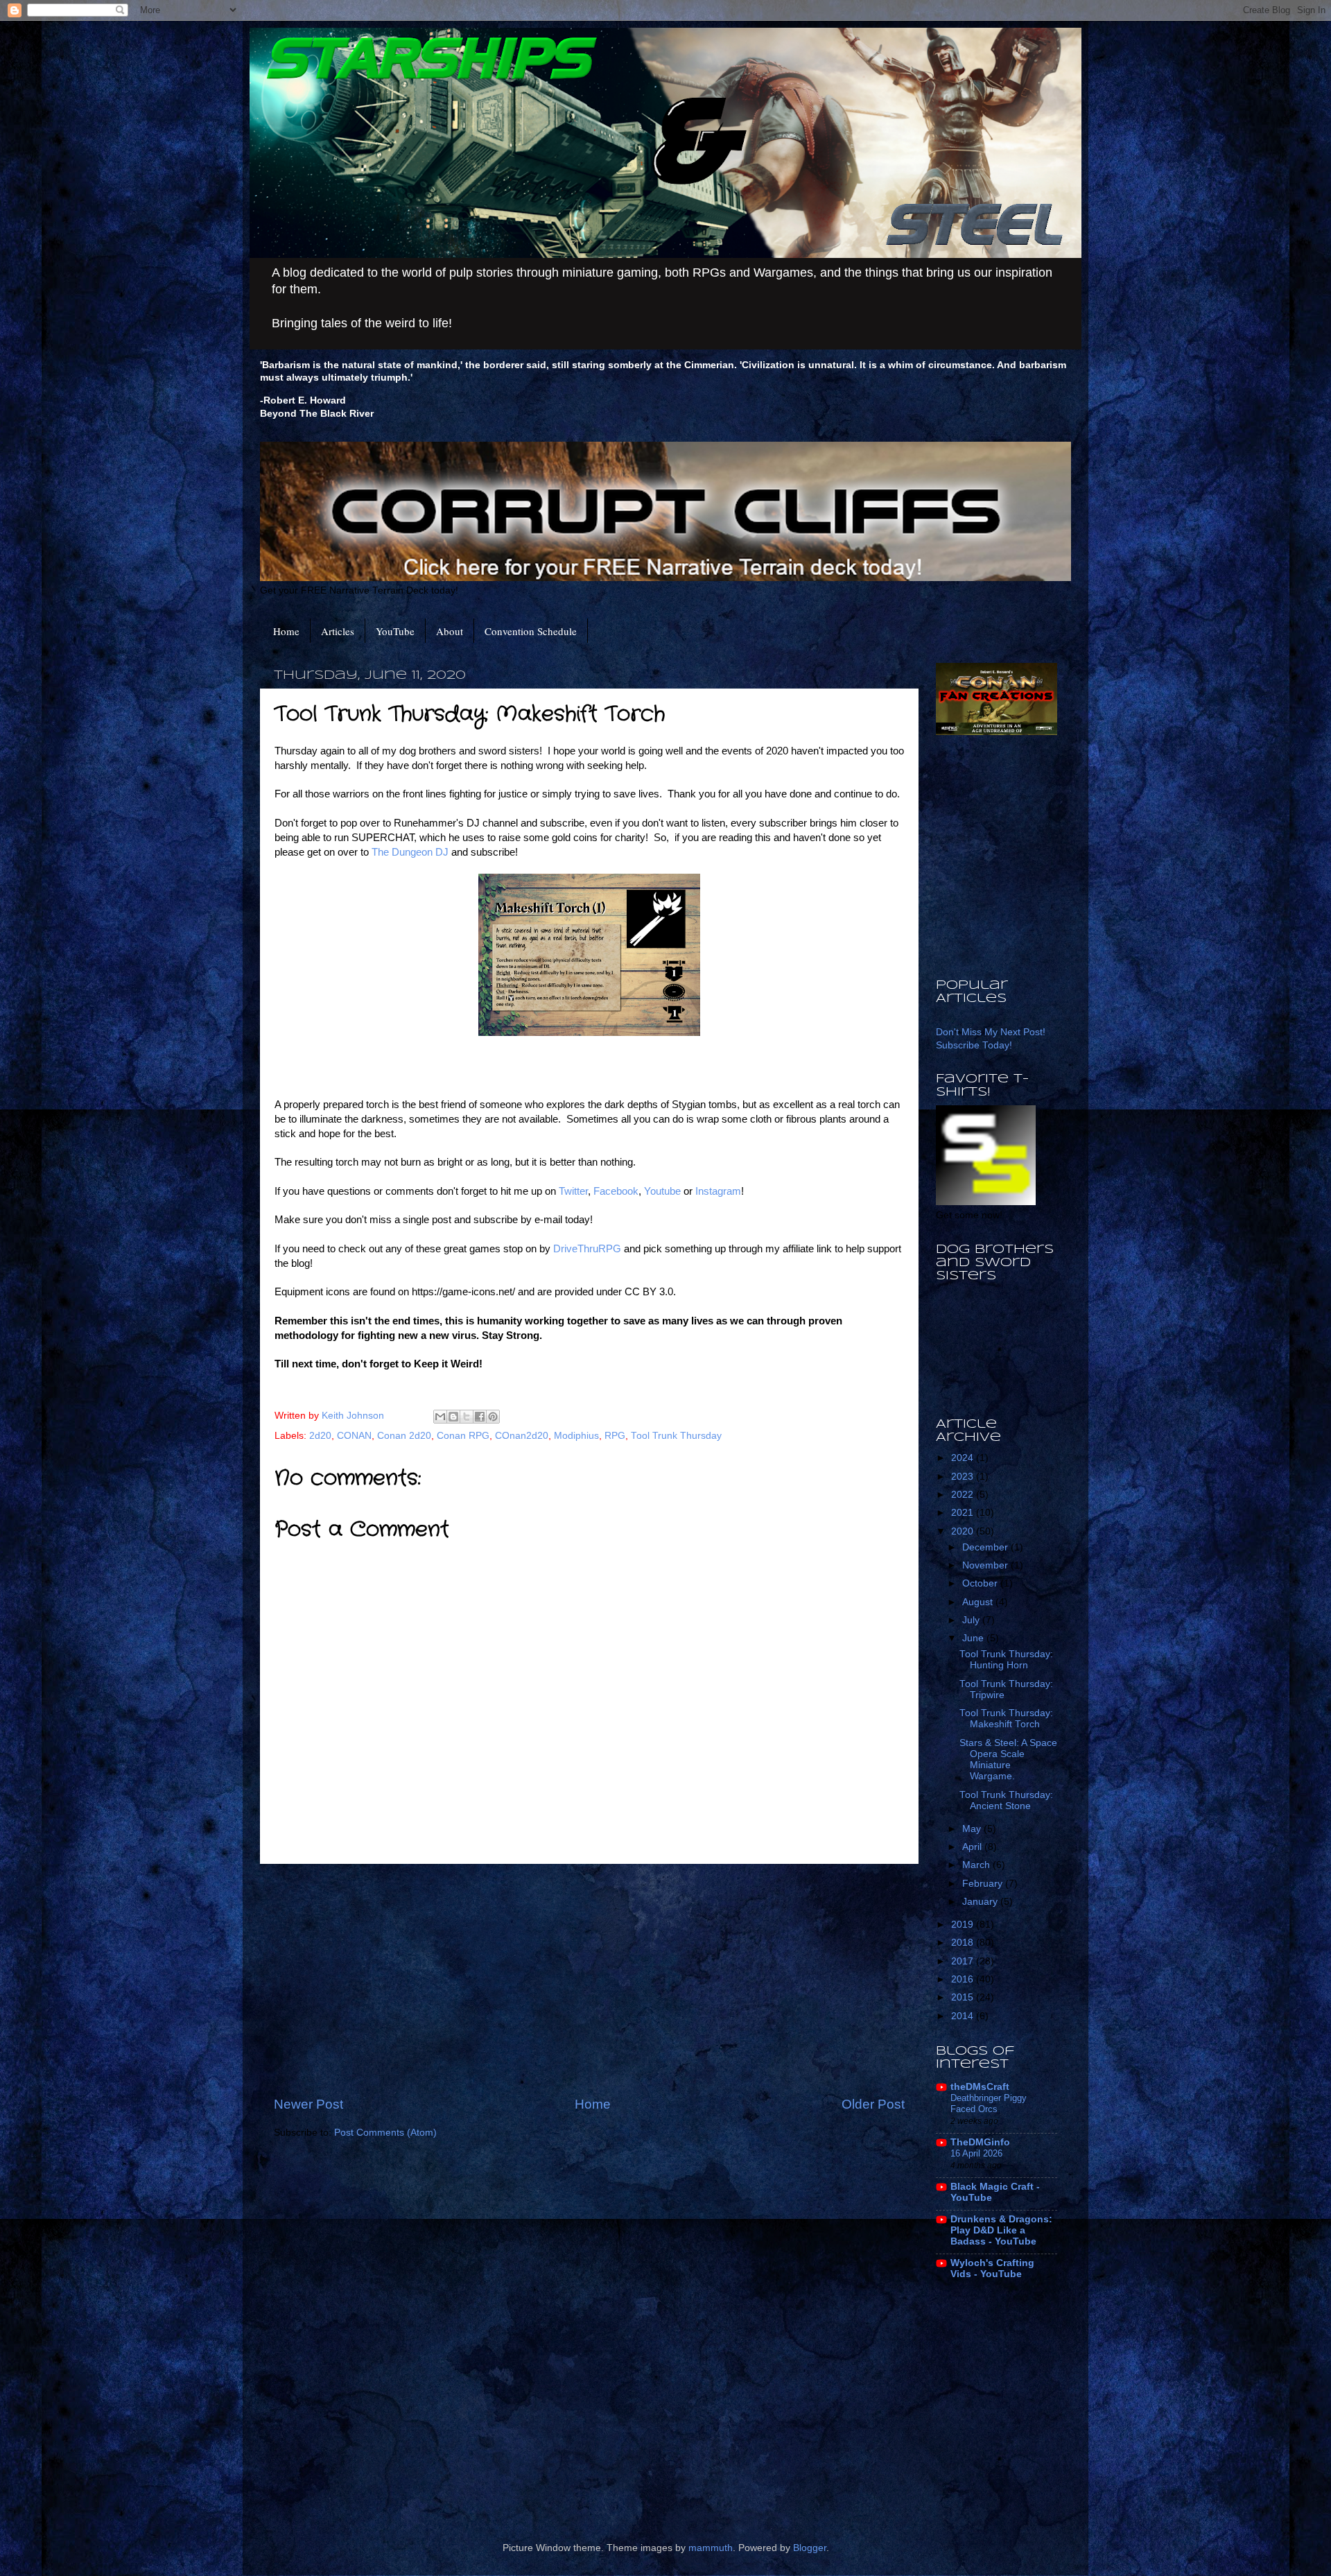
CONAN (354, 1436)
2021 (964, 1513)
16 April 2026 (976, 2153)
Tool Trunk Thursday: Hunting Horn (1006, 1660)
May (973, 1829)
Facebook (616, 1191)
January (981, 1902)
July (972, 1620)
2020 (964, 1531)
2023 (964, 1477)
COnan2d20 (522, 1436)
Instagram (718, 1191)
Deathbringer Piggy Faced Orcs (989, 2104)
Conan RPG (463, 1436)
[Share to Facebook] (480, 1417)
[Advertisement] (589, 1980)
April (973, 1847)
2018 (964, 1943)
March (977, 1865)
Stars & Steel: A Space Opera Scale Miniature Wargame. (1008, 1760)
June (974, 1638)
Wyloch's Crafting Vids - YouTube (992, 2268)
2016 (964, 1979)
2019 (964, 1925)
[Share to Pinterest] (493, 1417)
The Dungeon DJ (410, 852)
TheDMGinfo (980, 2142)
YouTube (395, 631)
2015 (964, 1997)
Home (286, 631)
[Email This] (440, 1417)
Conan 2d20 (404, 1436)
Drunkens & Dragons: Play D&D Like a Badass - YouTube (1001, 2230)
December (986, 1547)
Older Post (873, 2104)
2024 (964, 1458)
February (984, 1884)
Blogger (810, 2548)
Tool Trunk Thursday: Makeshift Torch (1006, 1719)
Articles (338, 631)
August (979, 1602)
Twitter (573, 1191)
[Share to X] (467, 1417)
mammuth (711, 2548)
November (986, 1565)
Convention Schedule (531, 631)
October (981, 1583)
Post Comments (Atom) (385, 2133)
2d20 (320, 1436)
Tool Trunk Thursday (676, 1436)
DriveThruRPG (589, 1249)
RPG (615, 1436)
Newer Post (308, 2104)
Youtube (664, 1191)
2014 (964, 2016)
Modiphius (576, 1436)
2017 (964, 1961)
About (450, 631)
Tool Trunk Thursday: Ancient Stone (1006, 1800)
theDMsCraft (980, 2087)
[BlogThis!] (453, 1417)
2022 (964, 1495)
